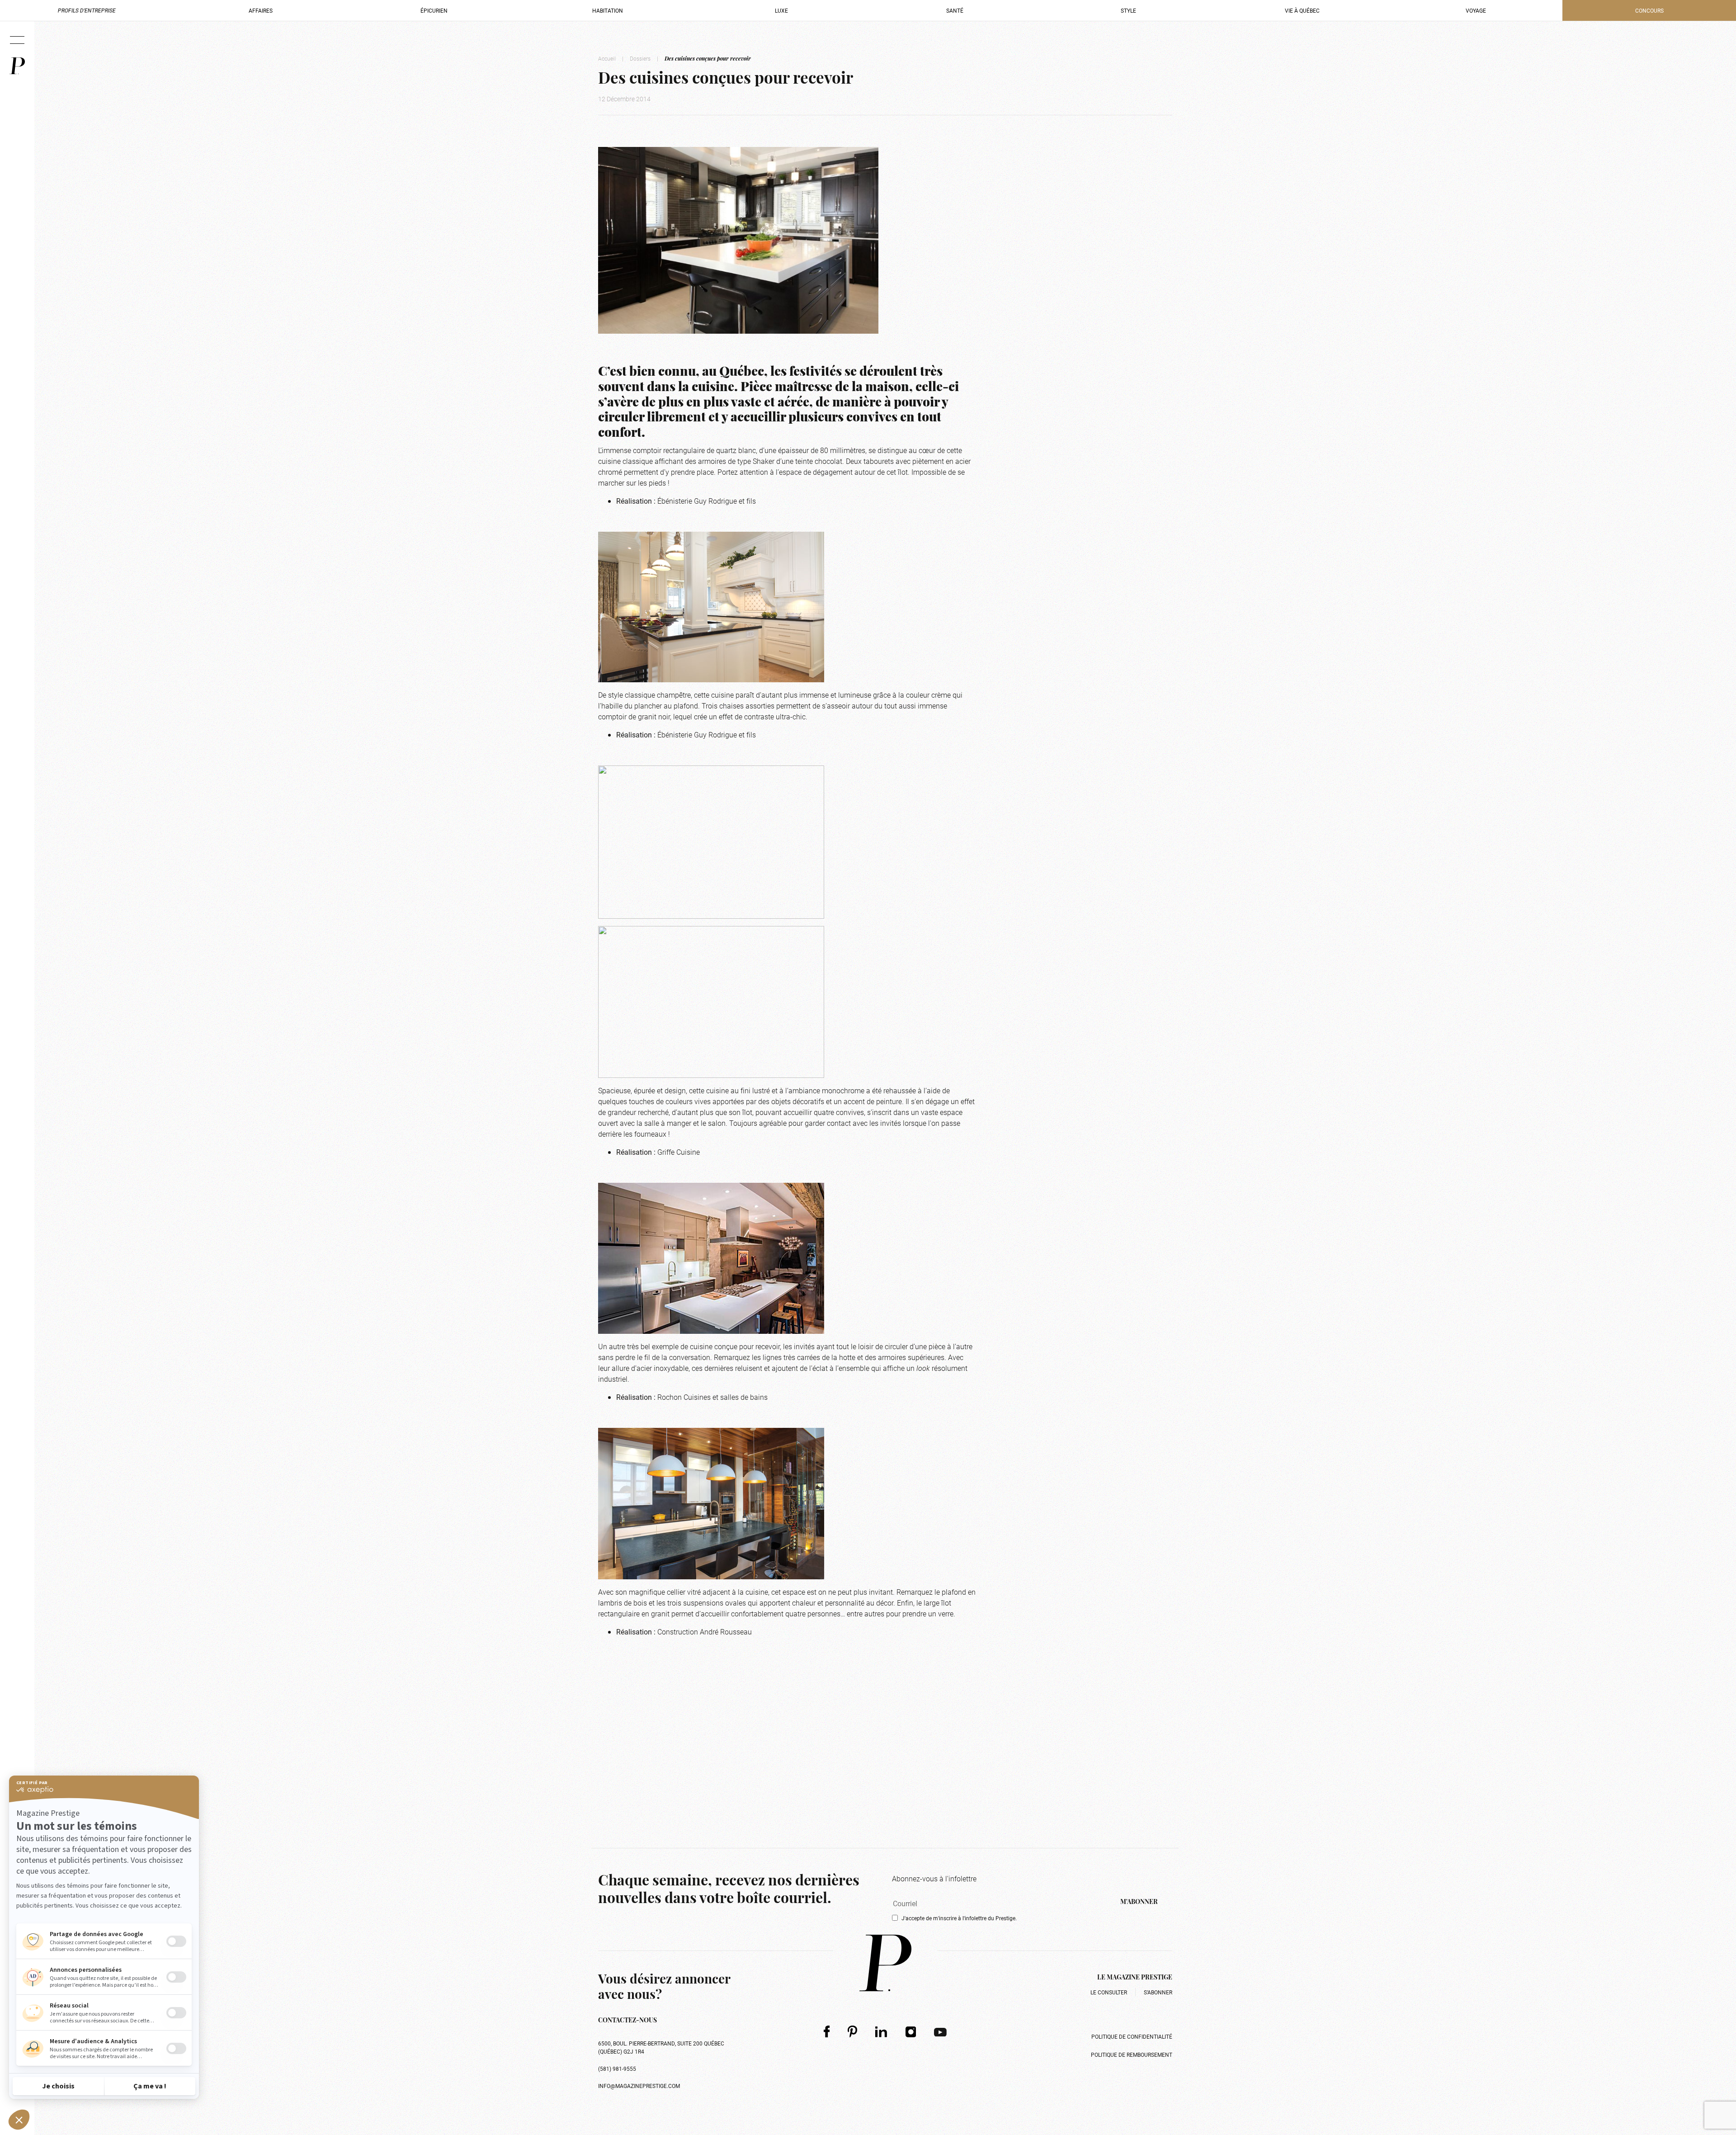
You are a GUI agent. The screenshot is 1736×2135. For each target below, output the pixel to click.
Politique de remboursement (1132, 2055)
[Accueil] (17, 66)
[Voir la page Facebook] (827, 2031)
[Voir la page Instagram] (911, 2031)
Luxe (781, 10)
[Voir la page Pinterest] (852, 2031)
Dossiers (640, 58)
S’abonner (1158, 1992)
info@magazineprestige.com (639, 2086)
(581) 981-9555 (617, 2069)
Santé (955, 10)
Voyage (1476, 10)
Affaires (261, 10)
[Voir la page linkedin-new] (881, 2031)
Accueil (607, 58)
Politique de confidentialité (1132, 2036)
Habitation (608, 10)
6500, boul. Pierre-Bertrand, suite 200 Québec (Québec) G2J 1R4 (661, 2047)
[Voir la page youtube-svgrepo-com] (940, 2031)
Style (1128, 10)
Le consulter (1109, 1992)
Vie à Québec (1302, 10)
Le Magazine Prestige (1135, 1978)
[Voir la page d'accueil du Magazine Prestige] (885, 1963)
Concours (1649, 10)
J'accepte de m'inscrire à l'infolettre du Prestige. (959, 1918)
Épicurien (434, 10)
